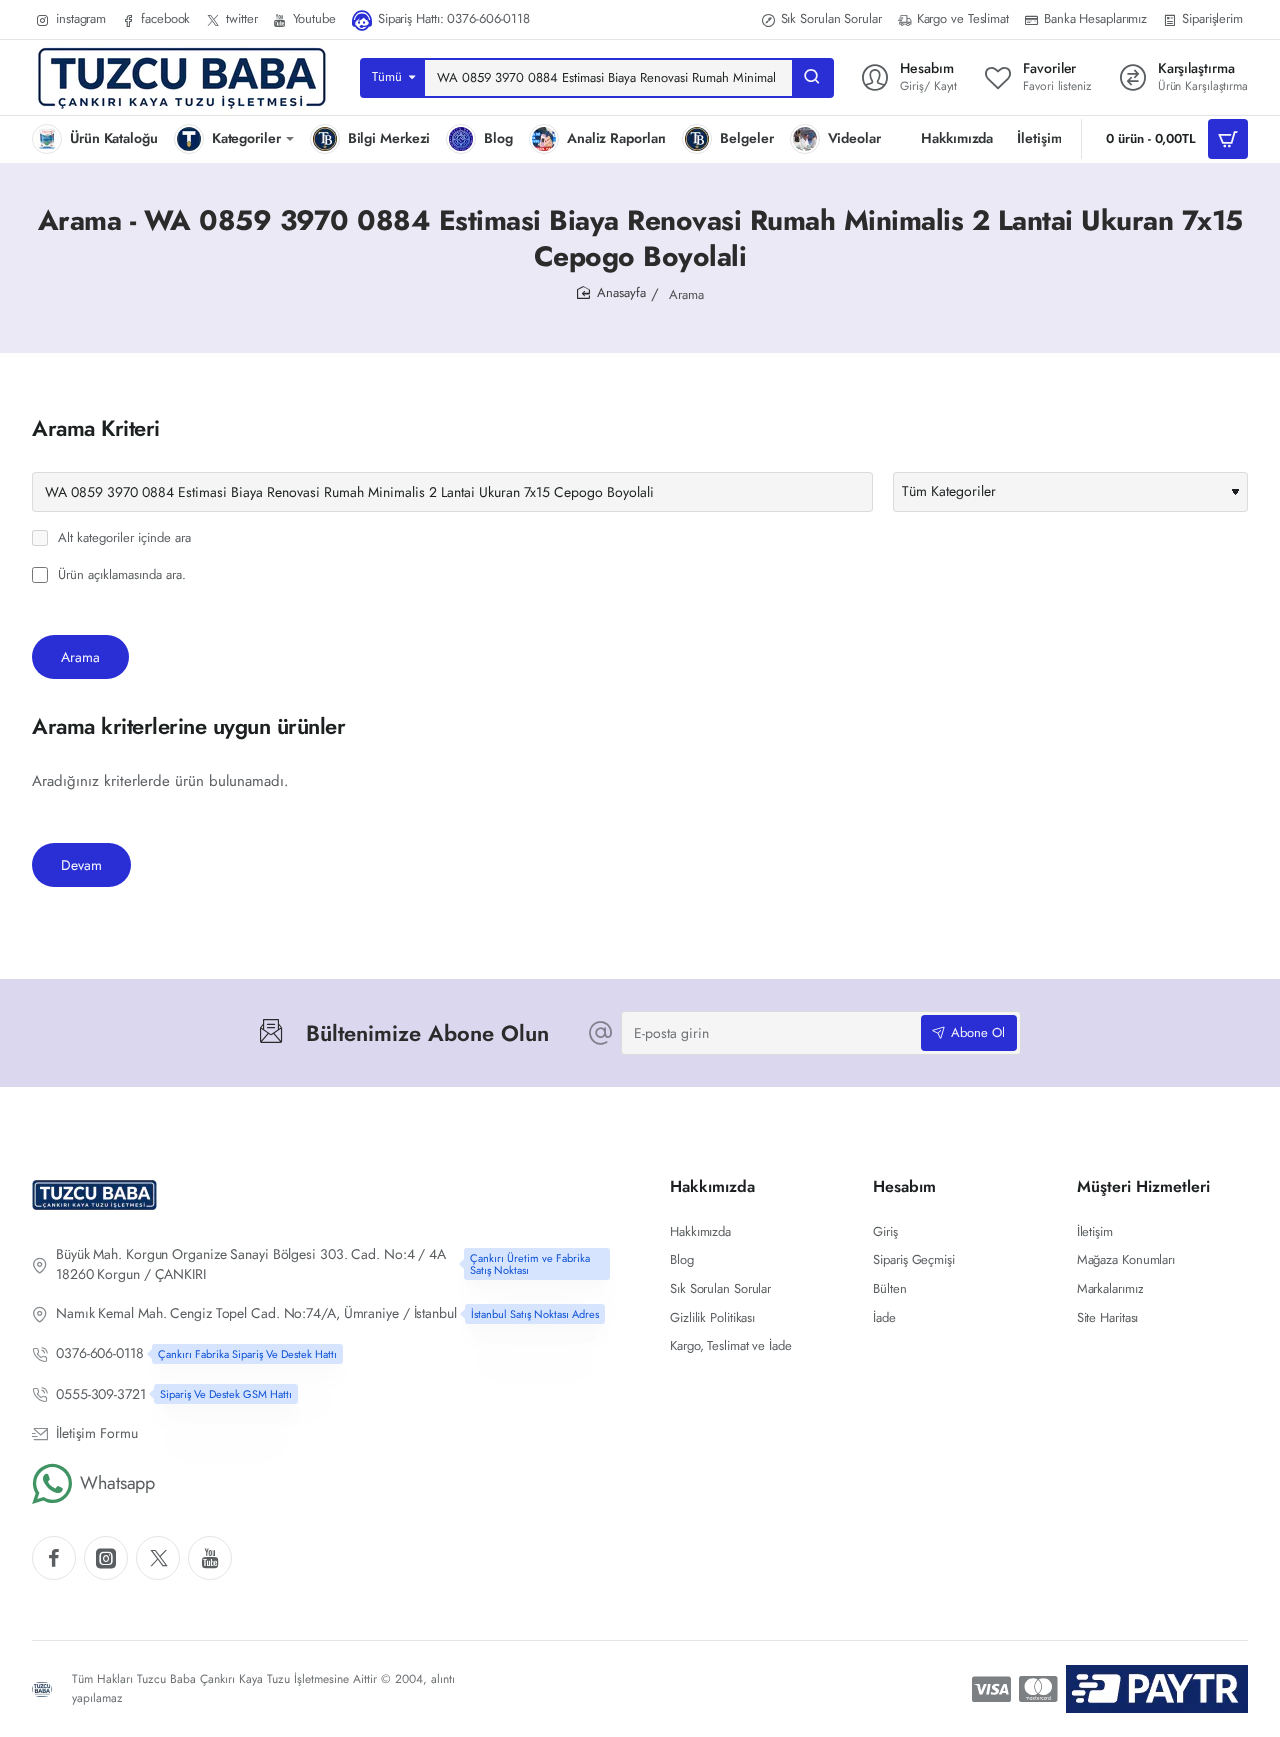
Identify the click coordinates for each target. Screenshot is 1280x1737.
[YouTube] (210, 1558)
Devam (81, 865)
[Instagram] (106, 1558)
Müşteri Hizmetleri (1143, 1187)
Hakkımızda (712, 1187)
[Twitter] (158, 1558)
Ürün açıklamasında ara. (120, 575)
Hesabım (904, 1187)
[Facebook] (54, 1558)
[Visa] (991, 1689)
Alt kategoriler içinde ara (122, 538)
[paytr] (1157, 1689)
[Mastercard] (1038, 1689)
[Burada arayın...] (812, 78)
